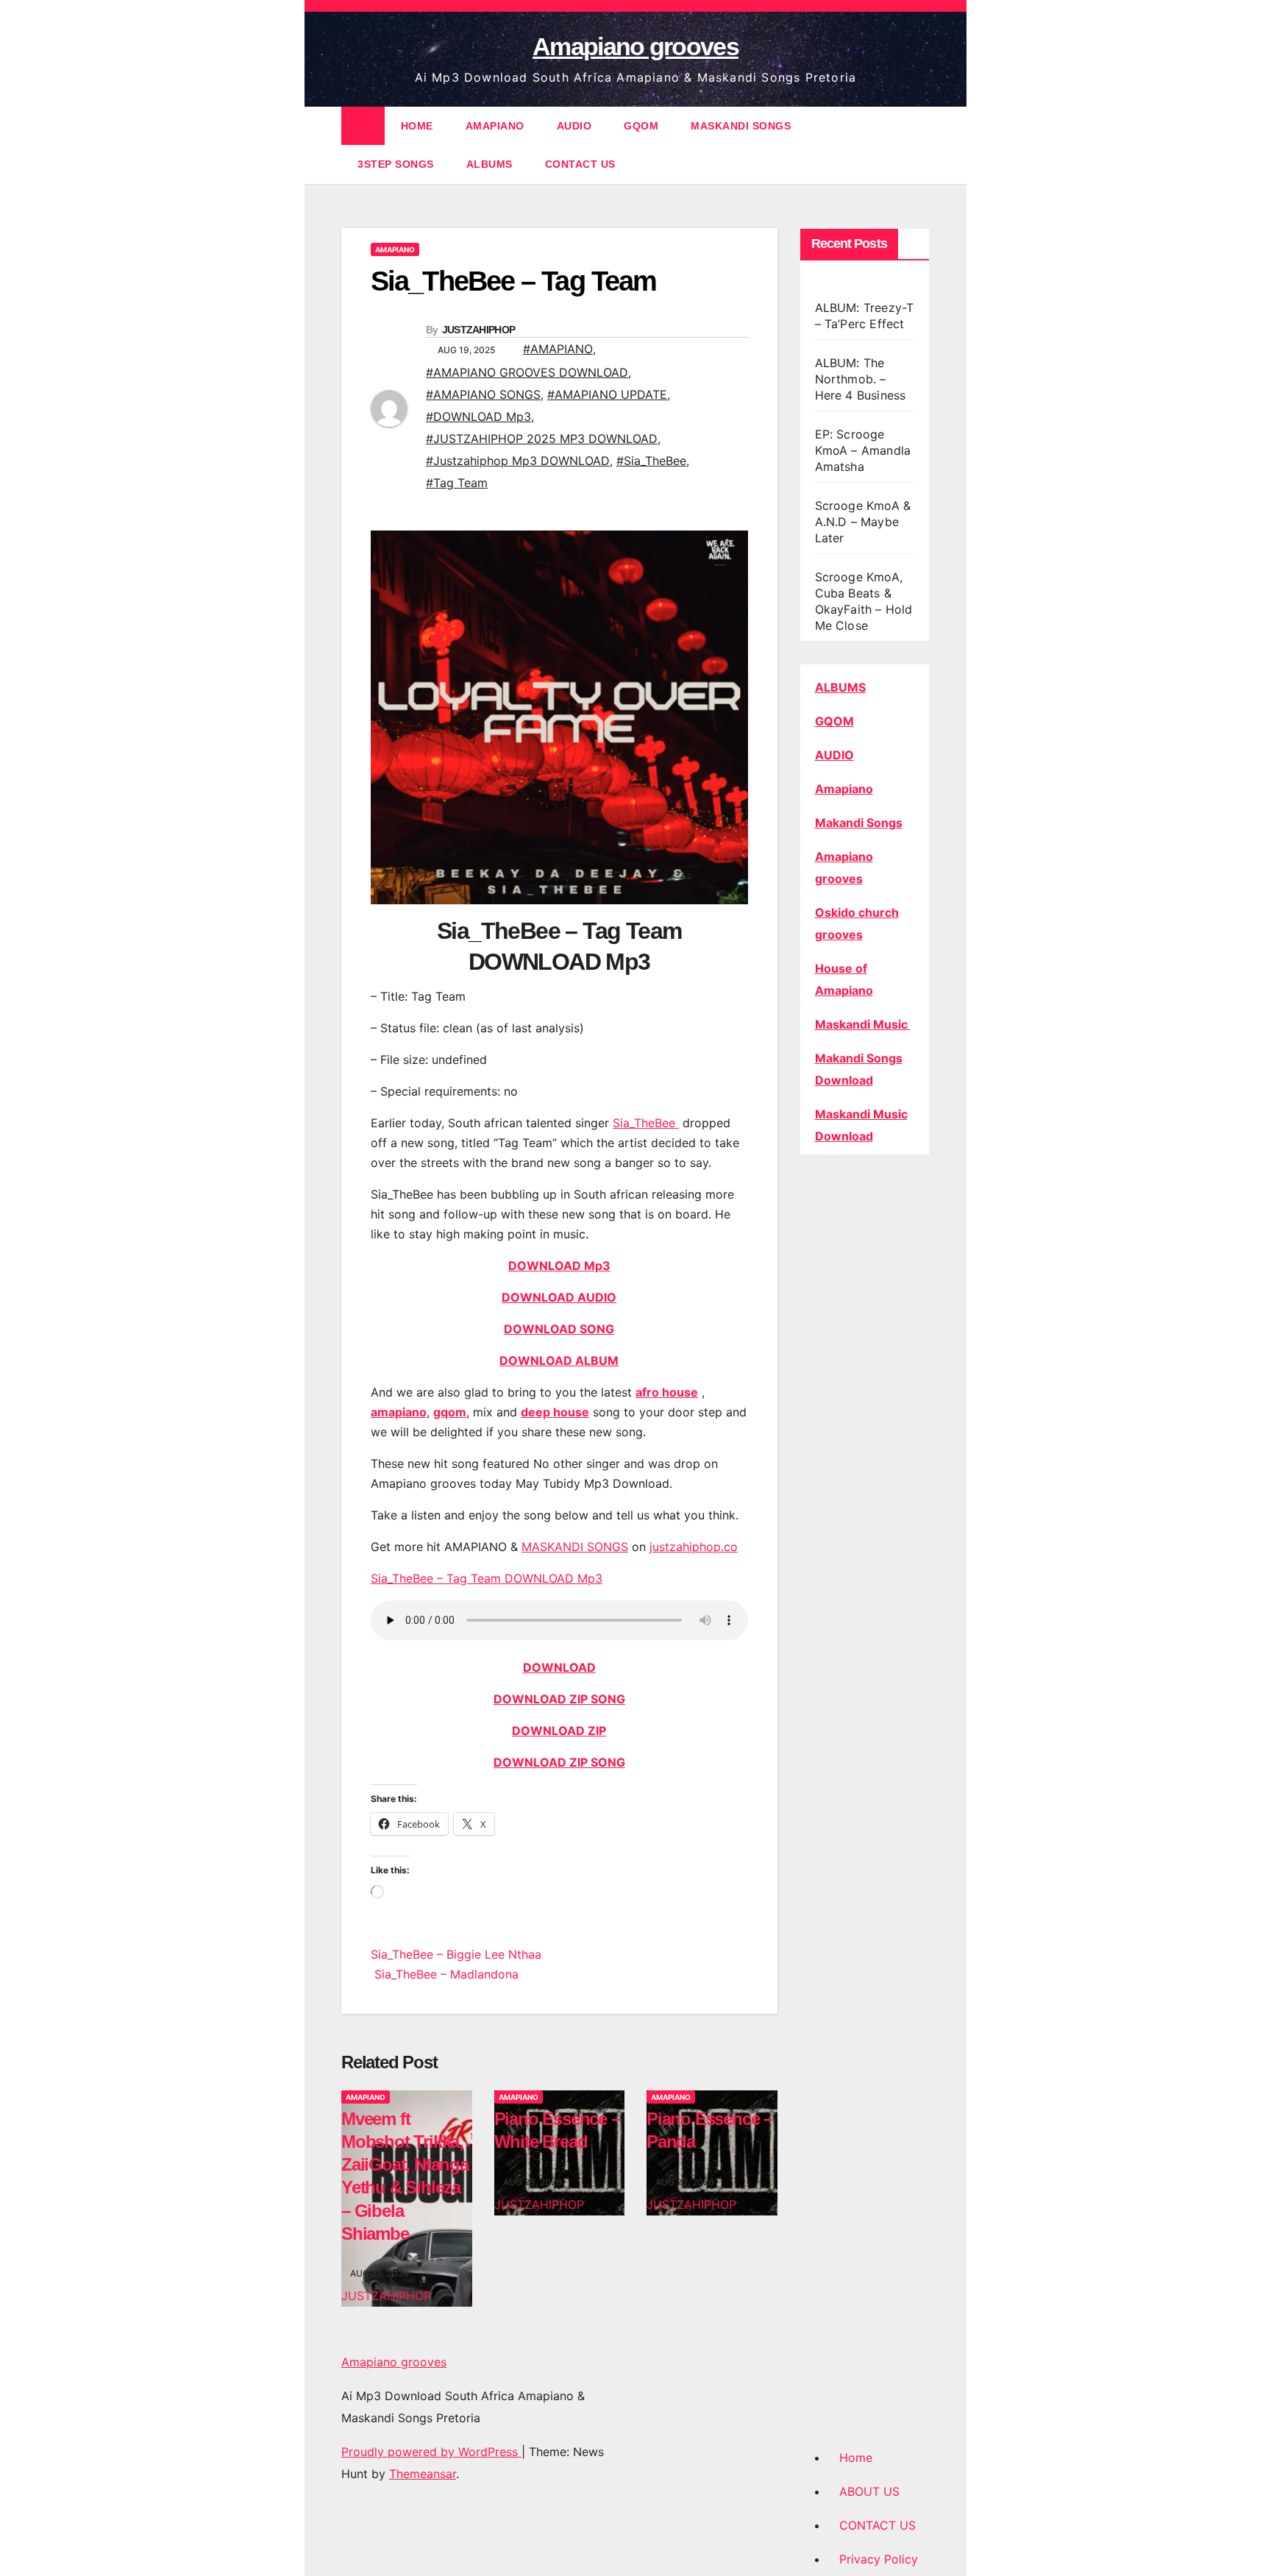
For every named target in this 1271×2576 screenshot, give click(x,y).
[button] (919, 145)
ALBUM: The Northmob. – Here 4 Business (861, 379)
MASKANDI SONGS (741, 126)
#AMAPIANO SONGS (483, 394)
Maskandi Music (863, 1024)
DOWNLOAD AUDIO (559, 1297)
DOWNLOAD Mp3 (559, 1266)
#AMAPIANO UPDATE (607, 394)
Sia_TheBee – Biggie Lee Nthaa (456, 1954)
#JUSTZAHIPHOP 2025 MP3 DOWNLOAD (542, 439)
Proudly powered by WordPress (431, 2452)
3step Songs (396, 164)
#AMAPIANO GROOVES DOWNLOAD (527, 372)
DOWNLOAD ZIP (559, 1731)
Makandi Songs (859, 823)
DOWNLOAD (559, 1667)
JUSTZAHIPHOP (479, 330)
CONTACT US (580, 164)
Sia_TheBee (646, 1123)
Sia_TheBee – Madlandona (445, 1974)
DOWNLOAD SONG (559, 1329)
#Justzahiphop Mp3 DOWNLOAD (518, 461)
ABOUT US (869, 2491)
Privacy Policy (879, 2559)
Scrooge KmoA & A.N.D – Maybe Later (863, 522)
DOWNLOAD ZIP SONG (559, 1699)
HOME (417, 126)
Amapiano (844, 789)
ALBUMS (489, 164)
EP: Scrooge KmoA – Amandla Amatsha (863, 450)
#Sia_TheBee (651, 461)
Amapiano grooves (635, 46)
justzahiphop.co (694, 1547)
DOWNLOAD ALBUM (559, 1360)
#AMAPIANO (558, 349)
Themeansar (423, 2474)
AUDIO (574, 126)
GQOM (641, 126)
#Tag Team (457, 483)
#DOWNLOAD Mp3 (478, 416)
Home (856, 2458)
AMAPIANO (495, 126)
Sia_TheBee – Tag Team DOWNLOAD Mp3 (487, 1578)
